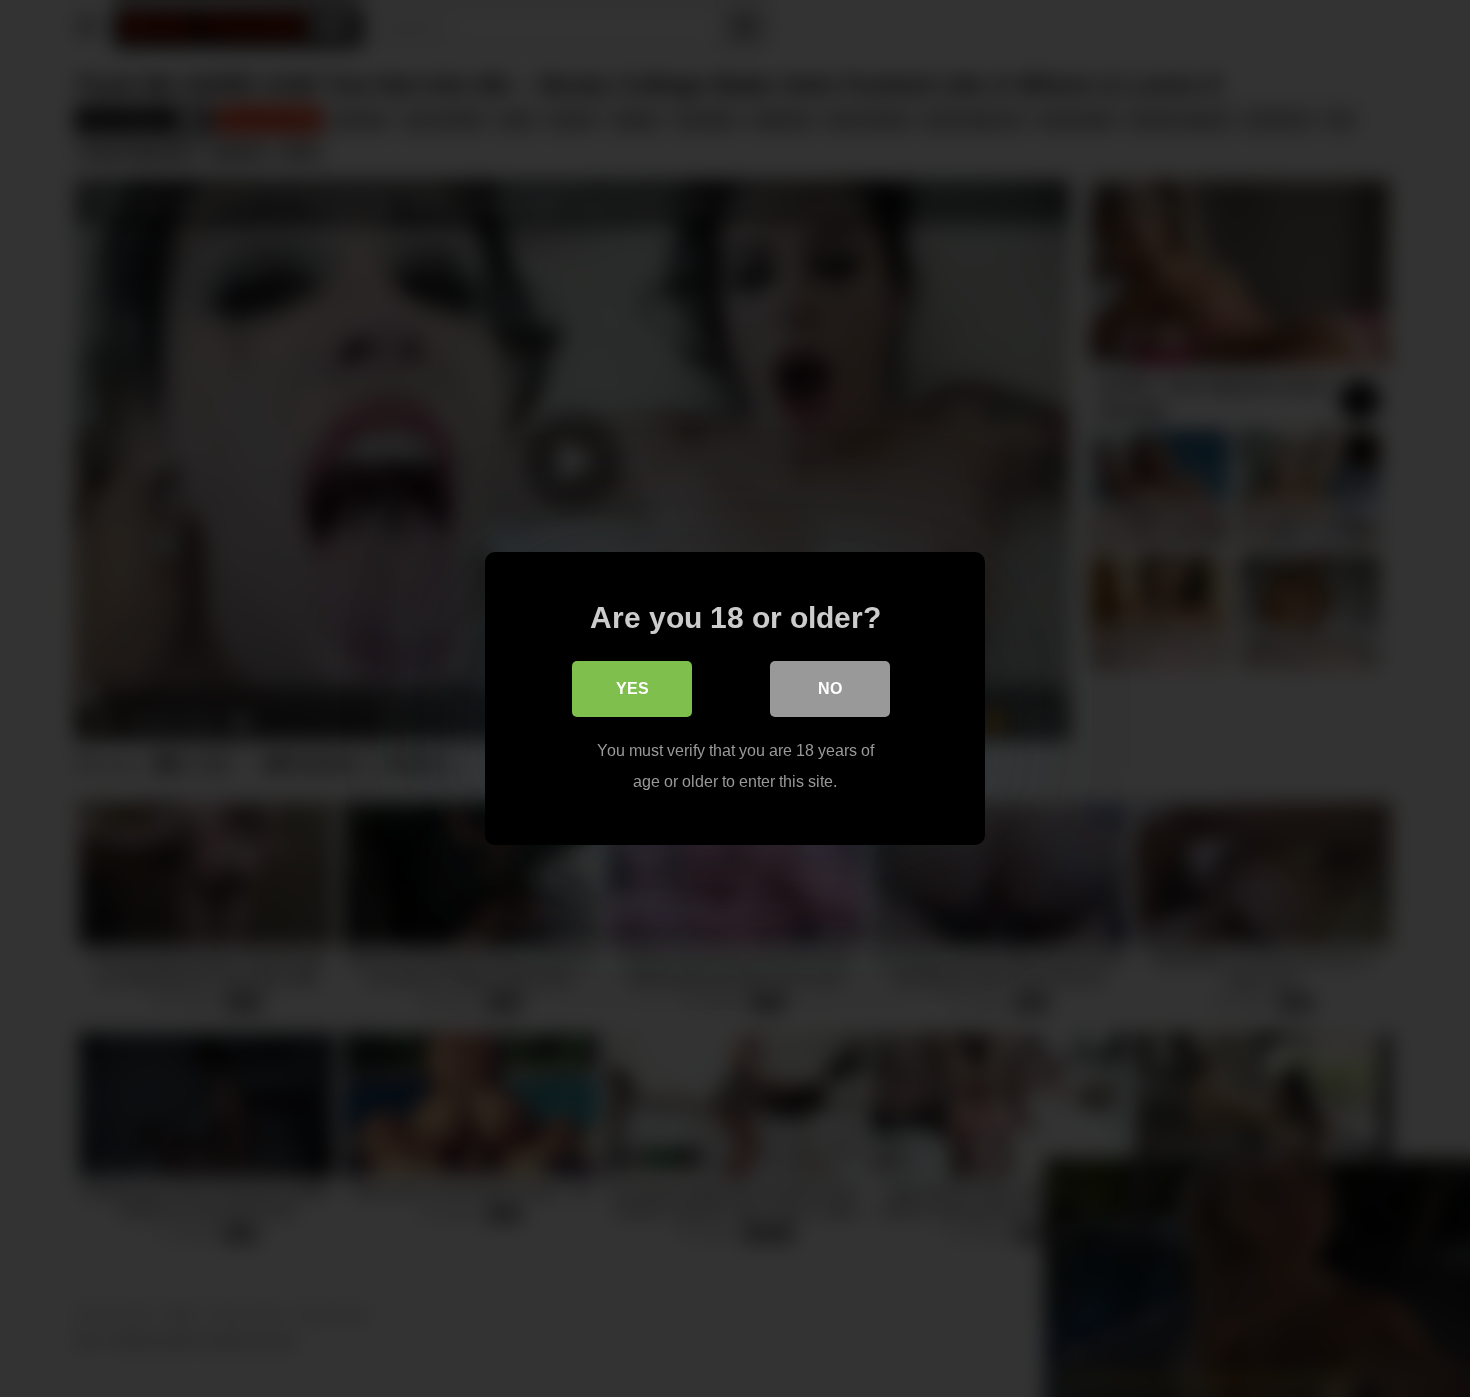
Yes (632, 688)
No (830, 688)
